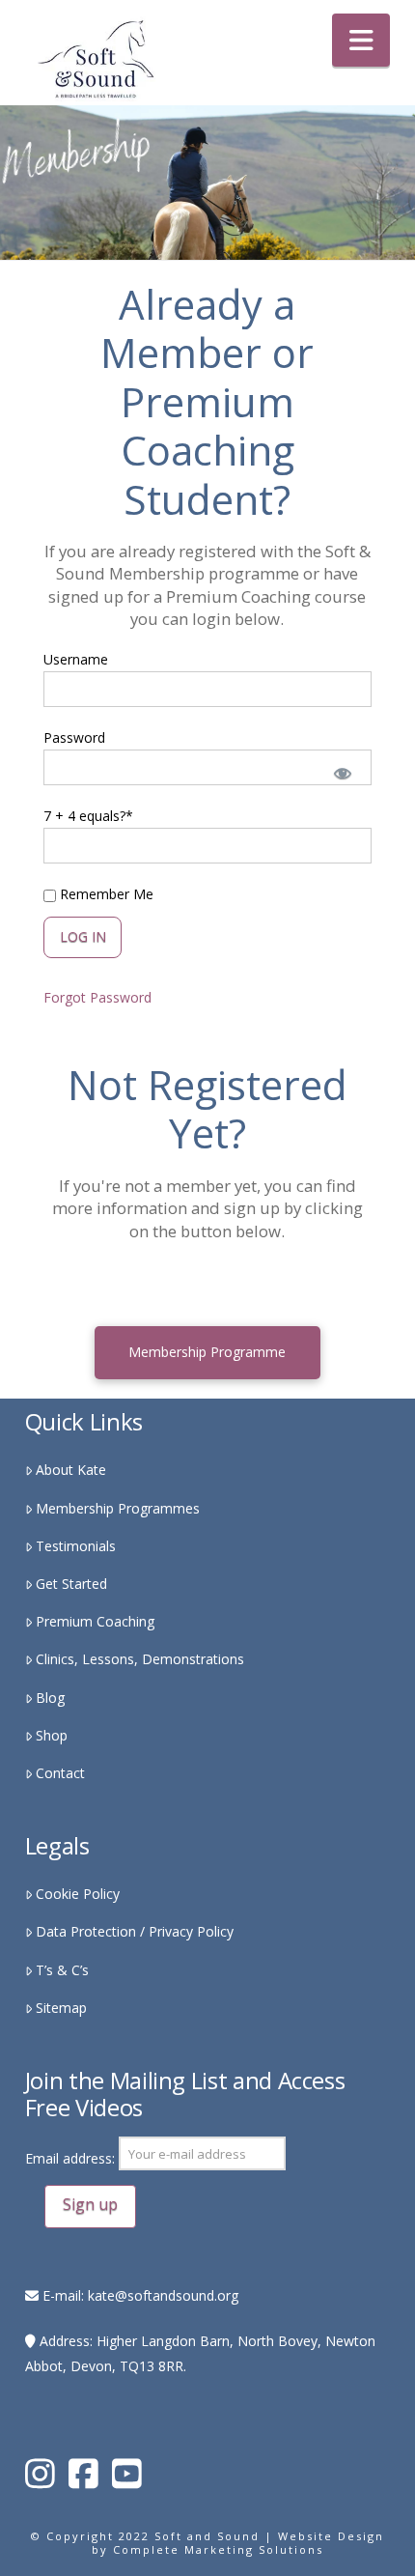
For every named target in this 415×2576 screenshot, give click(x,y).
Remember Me (105, 894)
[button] (361, 40)
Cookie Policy (78, 1894)
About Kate (71, 1470)
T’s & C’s (62, 1970)
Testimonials (76, 1546)
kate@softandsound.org (163, 2295)
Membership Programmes (118, 1508)
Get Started (71, 1584)
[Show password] (341, 772)
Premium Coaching (95, 1621)
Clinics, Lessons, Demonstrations (140, 1659)
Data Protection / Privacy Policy (135, 1931)
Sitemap (61, 2008)
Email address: (72, 2159)
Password (74, 737)
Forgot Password (97, 997)
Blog (50, 1698)
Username (76, 659)
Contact (60, 1773)
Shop (52, 1735)
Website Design (331, 2536)
